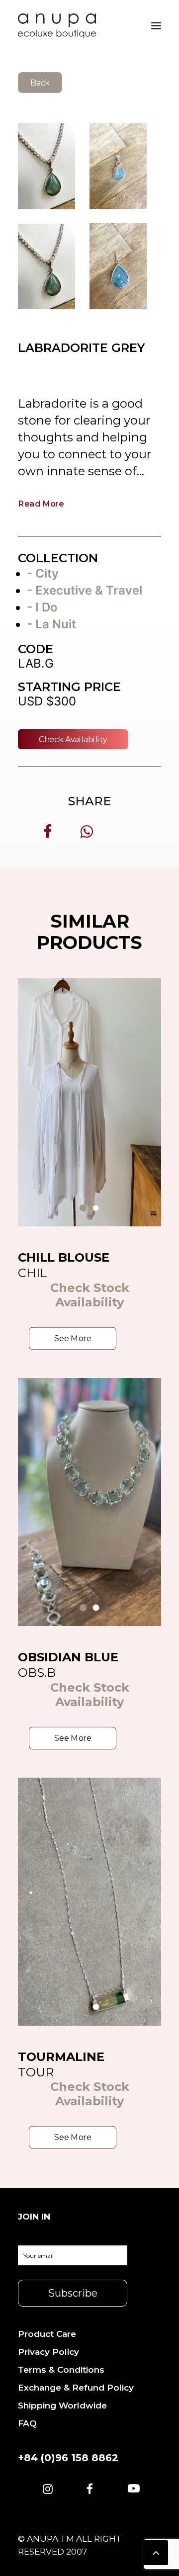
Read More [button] (41, 503)
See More (73, 1338)
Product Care (47, 2334)
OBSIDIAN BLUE (68, 1657)
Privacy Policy (48, 2352)
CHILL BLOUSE (64, 1257)
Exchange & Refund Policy (76, 2388)
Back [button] (40, 82)
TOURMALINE (61, 2057)
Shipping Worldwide (62, 2405)
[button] (48, 2490)
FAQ (27, 2423)
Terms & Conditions (61, 2370)
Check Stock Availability (90, 1295)
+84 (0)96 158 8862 (68, 2458)
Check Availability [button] (73, 739)
